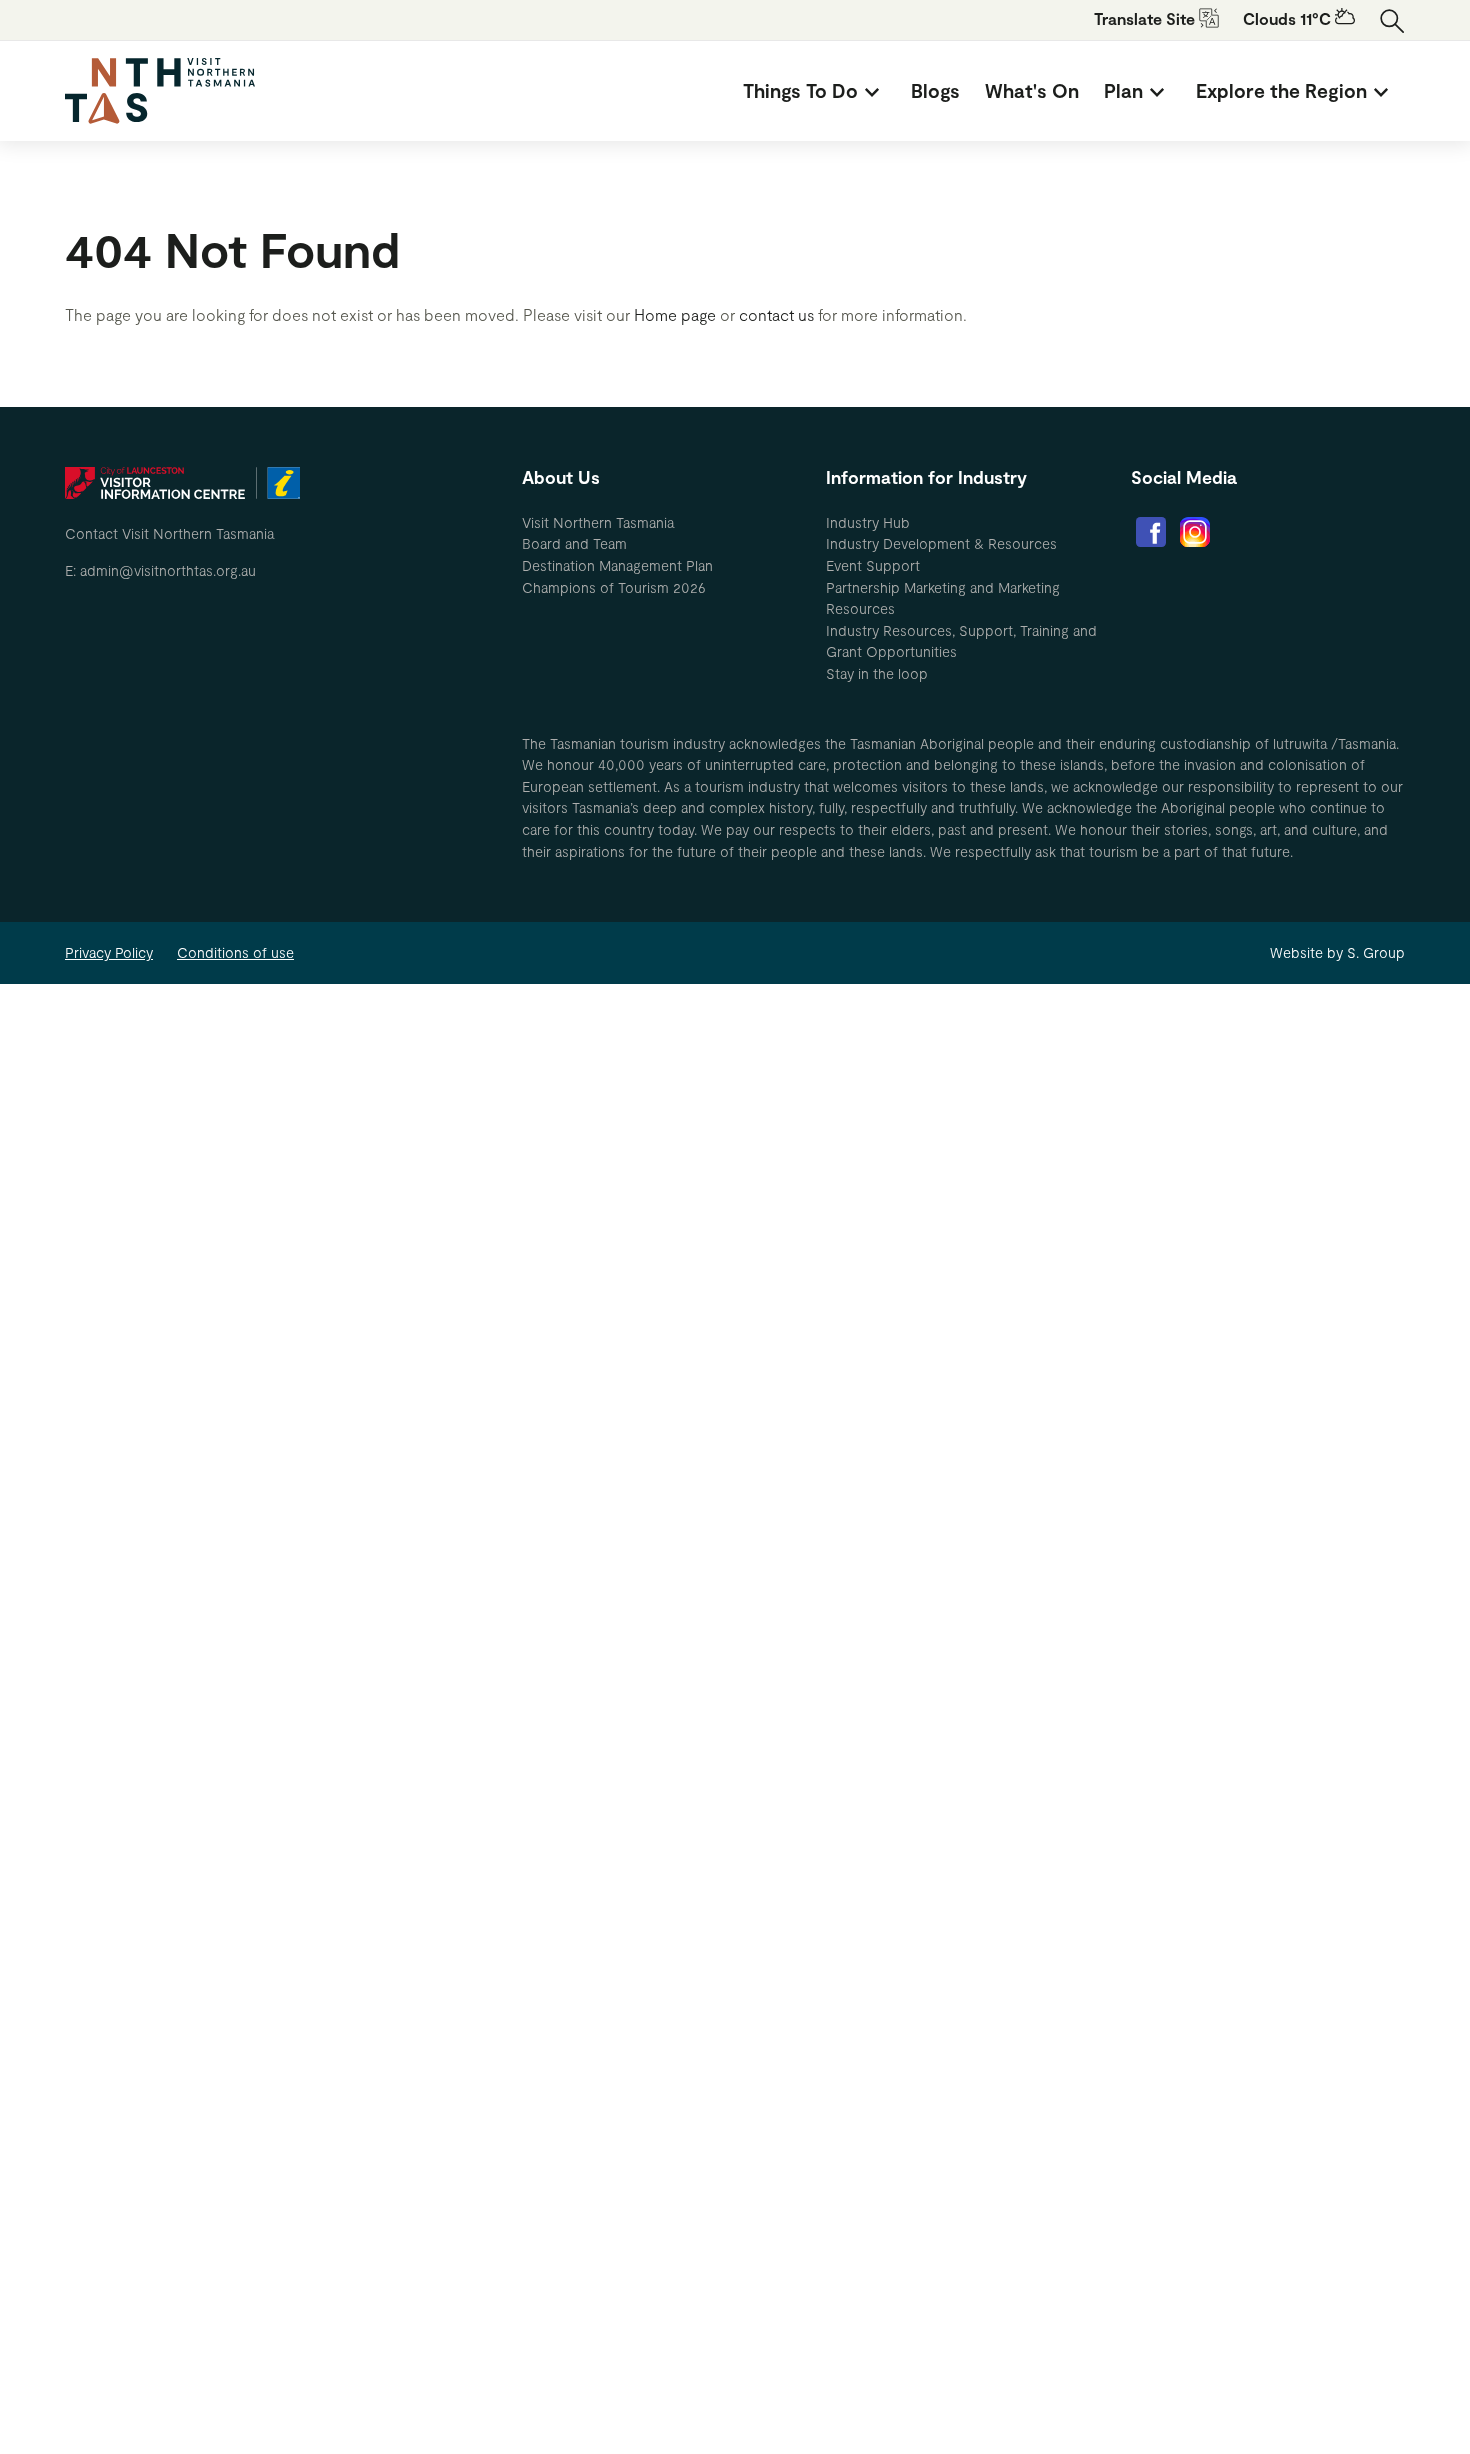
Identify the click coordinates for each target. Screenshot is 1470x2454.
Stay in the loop (877, 673)
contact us (776, 314)
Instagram (1195, 532)
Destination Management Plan (617, 565)
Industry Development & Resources (941, 543)
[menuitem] (814, 91)
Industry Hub (868, 522)
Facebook (1151, 532)
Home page (675, 314)
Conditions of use (235, 952)
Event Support (873, 565)
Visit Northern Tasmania (598, 522)
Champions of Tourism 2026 (614, 587)
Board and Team (574, 543)
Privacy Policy (109, 952)
